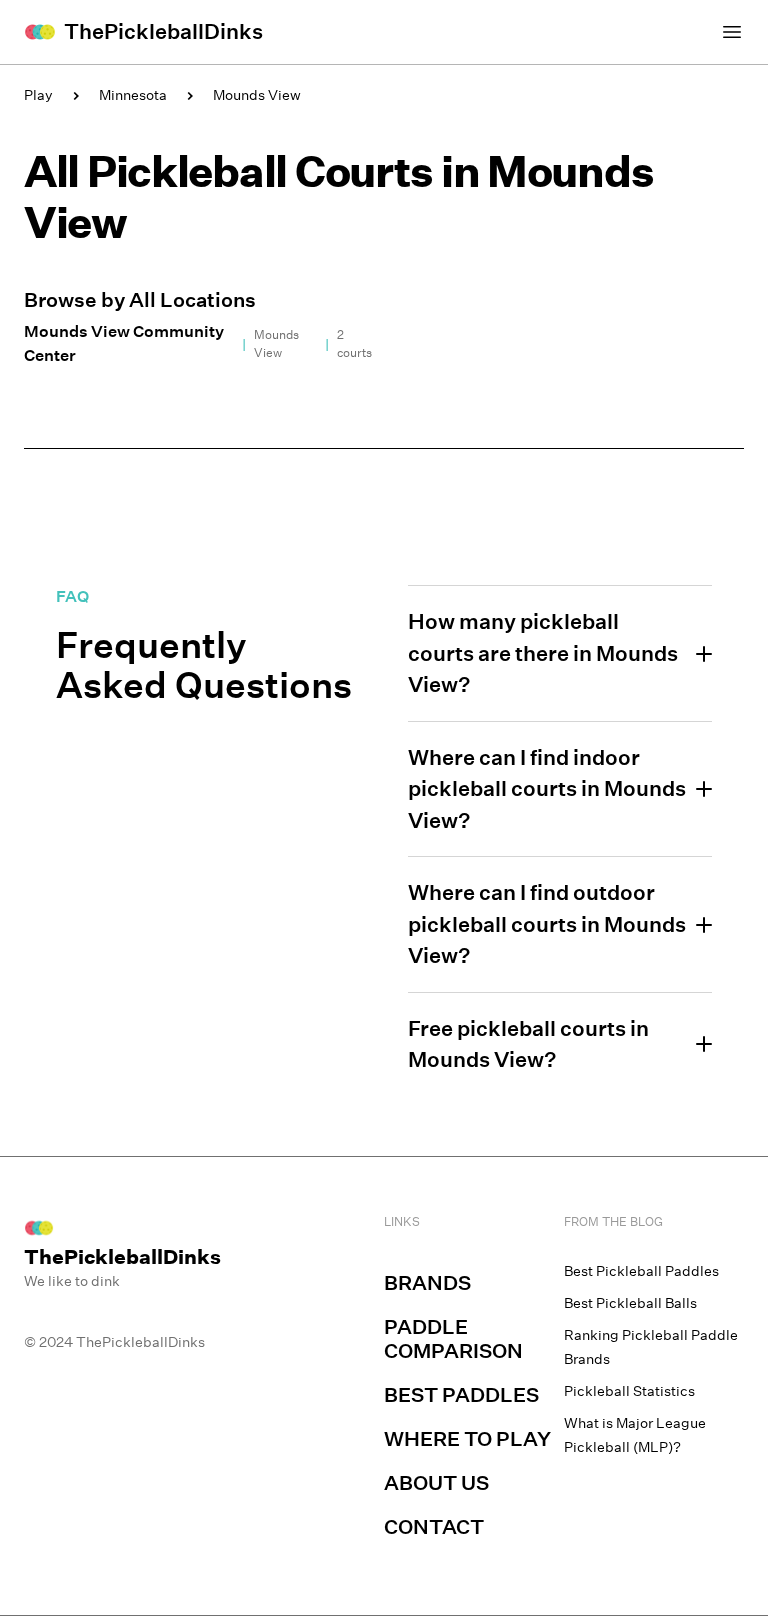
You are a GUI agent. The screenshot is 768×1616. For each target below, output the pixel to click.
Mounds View (257, 95)
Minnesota (133, 95)
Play (38, 95)
